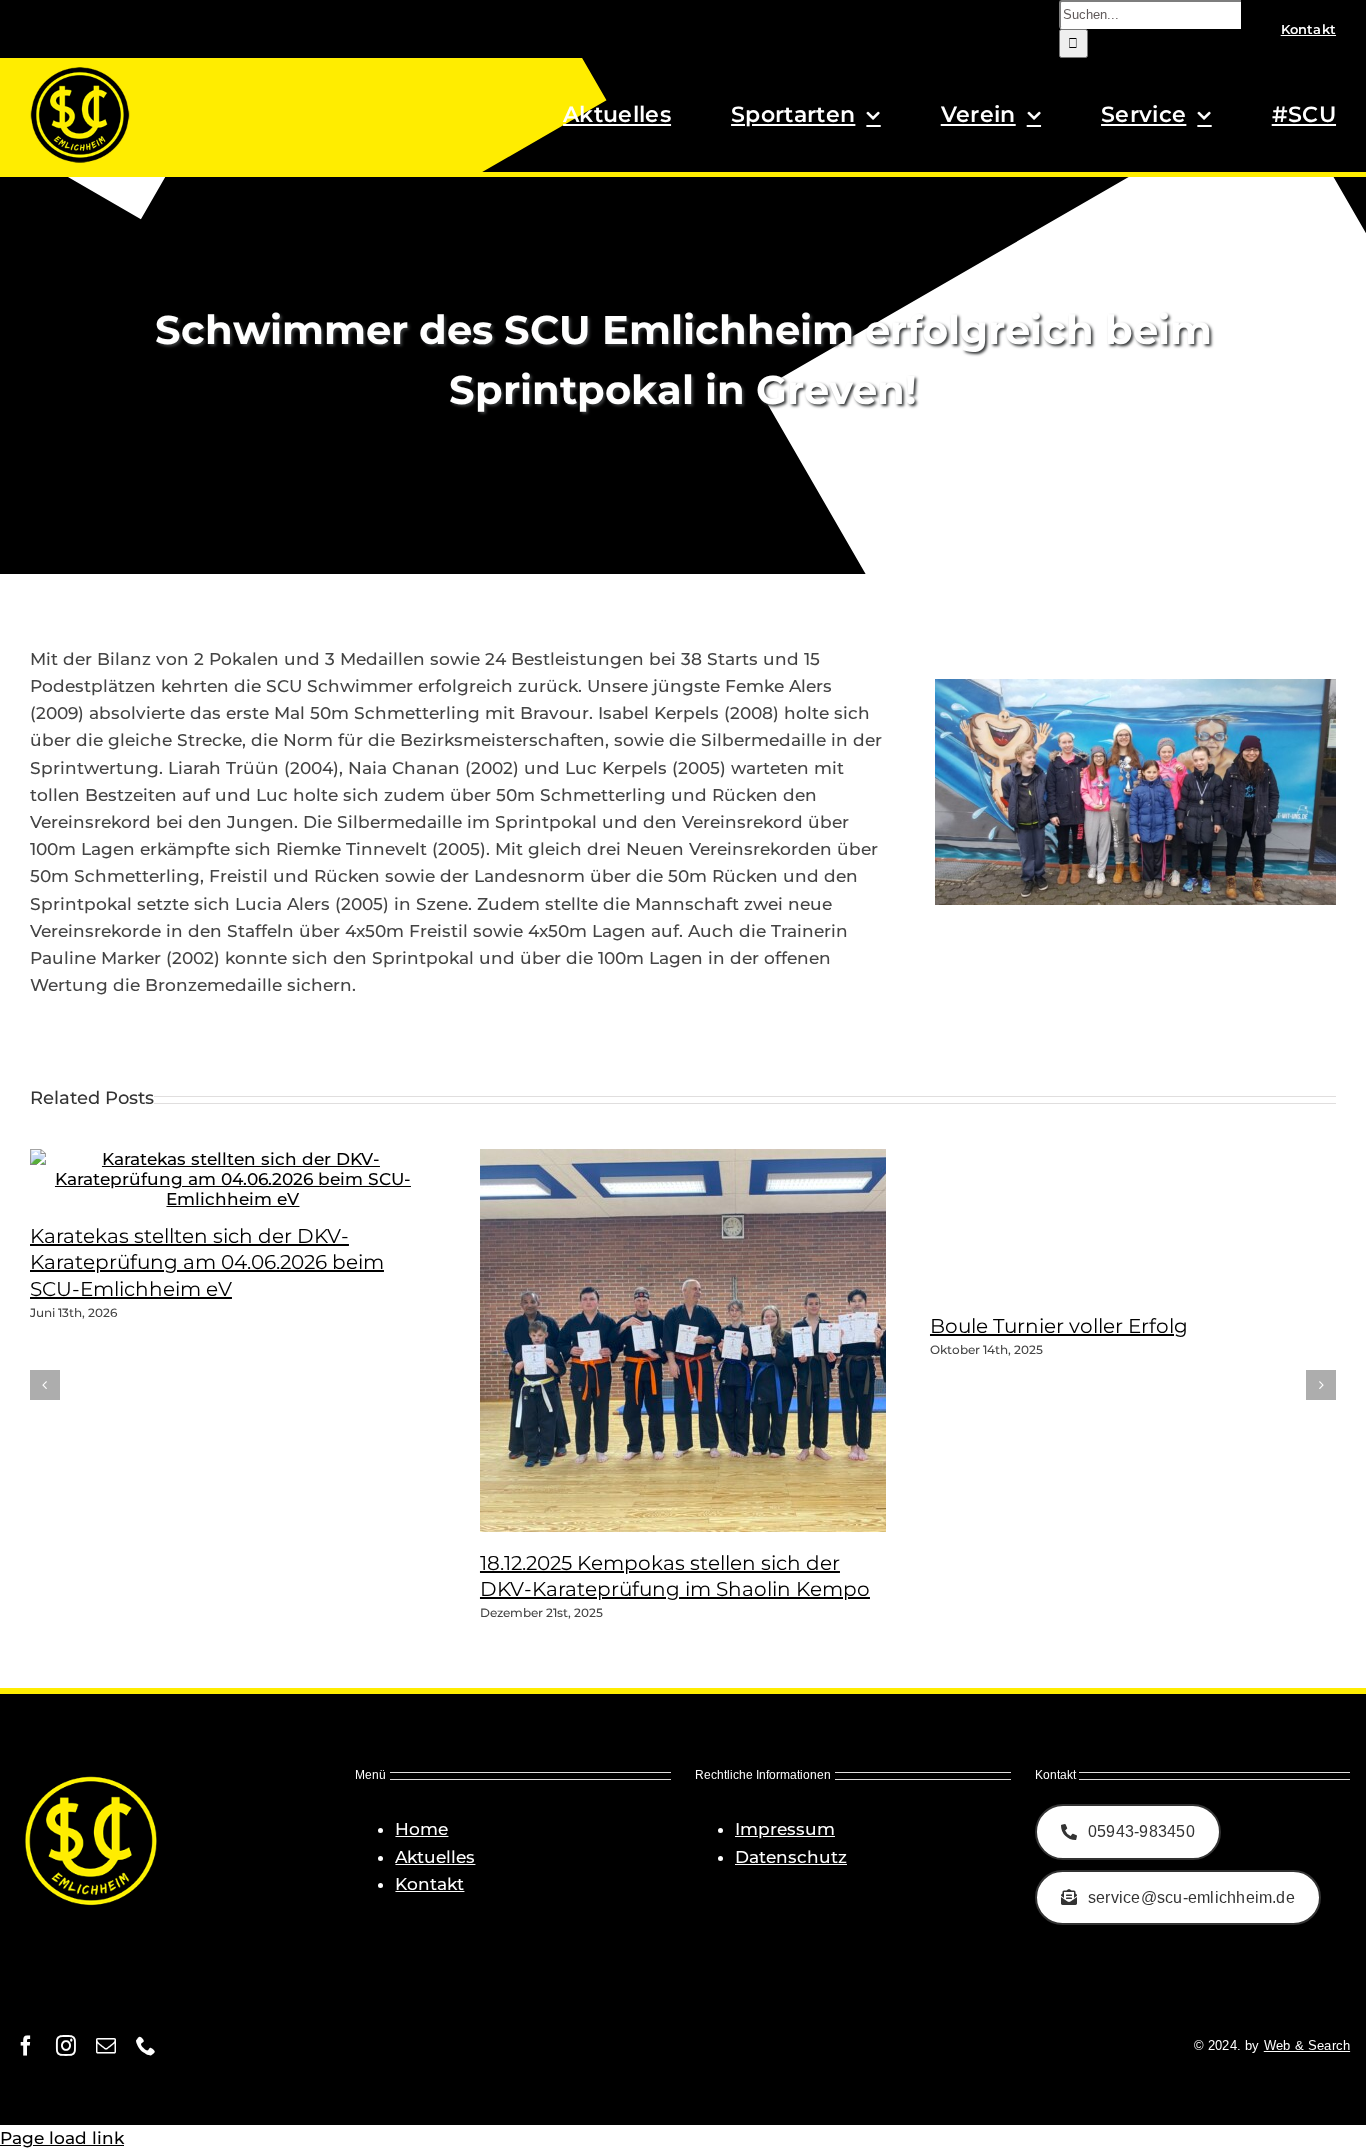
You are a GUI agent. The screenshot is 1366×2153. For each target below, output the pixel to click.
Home (421, 1829)
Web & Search (1307, 2045)
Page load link (62, 2138)
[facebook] (26, 2046)
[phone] (146, 2046)
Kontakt (429, 1884)
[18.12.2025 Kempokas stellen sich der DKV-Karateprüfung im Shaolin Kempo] (730, 1526)
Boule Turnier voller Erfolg (1059, 1326)
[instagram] (66, 2046)
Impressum (785, 1829)
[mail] (106, 2046)
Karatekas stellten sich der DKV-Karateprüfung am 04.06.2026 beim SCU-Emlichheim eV (207, 1262)
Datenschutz (791, 1857)
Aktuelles (435, 1857)
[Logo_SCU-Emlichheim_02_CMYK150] (80, 73)
